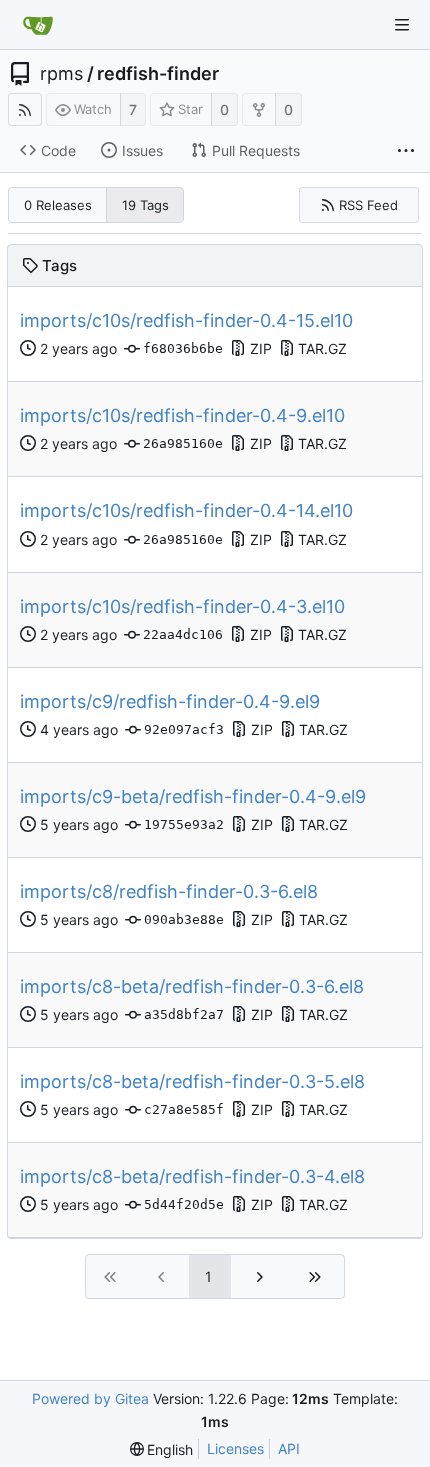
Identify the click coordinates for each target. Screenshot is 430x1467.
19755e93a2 (184, 824)
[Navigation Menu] (402, 25)
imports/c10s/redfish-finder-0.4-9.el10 (182, 415)
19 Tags (145, 205)
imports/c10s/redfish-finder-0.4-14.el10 (186, 510)
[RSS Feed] (25, 109)
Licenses (235, 1448)
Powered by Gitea (90, 1398)
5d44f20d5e (184, 1204)
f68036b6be (183, 348)
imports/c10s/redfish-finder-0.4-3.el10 (182, 606)
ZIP (261, 348)
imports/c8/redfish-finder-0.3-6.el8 (169, 891)
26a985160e (183, 443)
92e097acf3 (184, 729)
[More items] (406, 151)
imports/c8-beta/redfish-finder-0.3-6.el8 (192, 986)
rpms (61, 74)
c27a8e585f (184, 1109)
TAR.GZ (322, 348)
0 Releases (58, 205)
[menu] (162, 1449)
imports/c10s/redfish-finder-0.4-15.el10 (186, 320)
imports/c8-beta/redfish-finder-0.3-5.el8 (192, 1081)
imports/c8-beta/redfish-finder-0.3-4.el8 (192, 1176)
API (289, 1448)
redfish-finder (158, 74)
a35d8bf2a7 (184, 1014)
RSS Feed (368, 205)
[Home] (38, 25)
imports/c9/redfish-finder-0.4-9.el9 (170, 701)
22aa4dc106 (183, 634)
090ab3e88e (184, 919)
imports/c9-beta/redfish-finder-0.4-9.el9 (193, 796)
